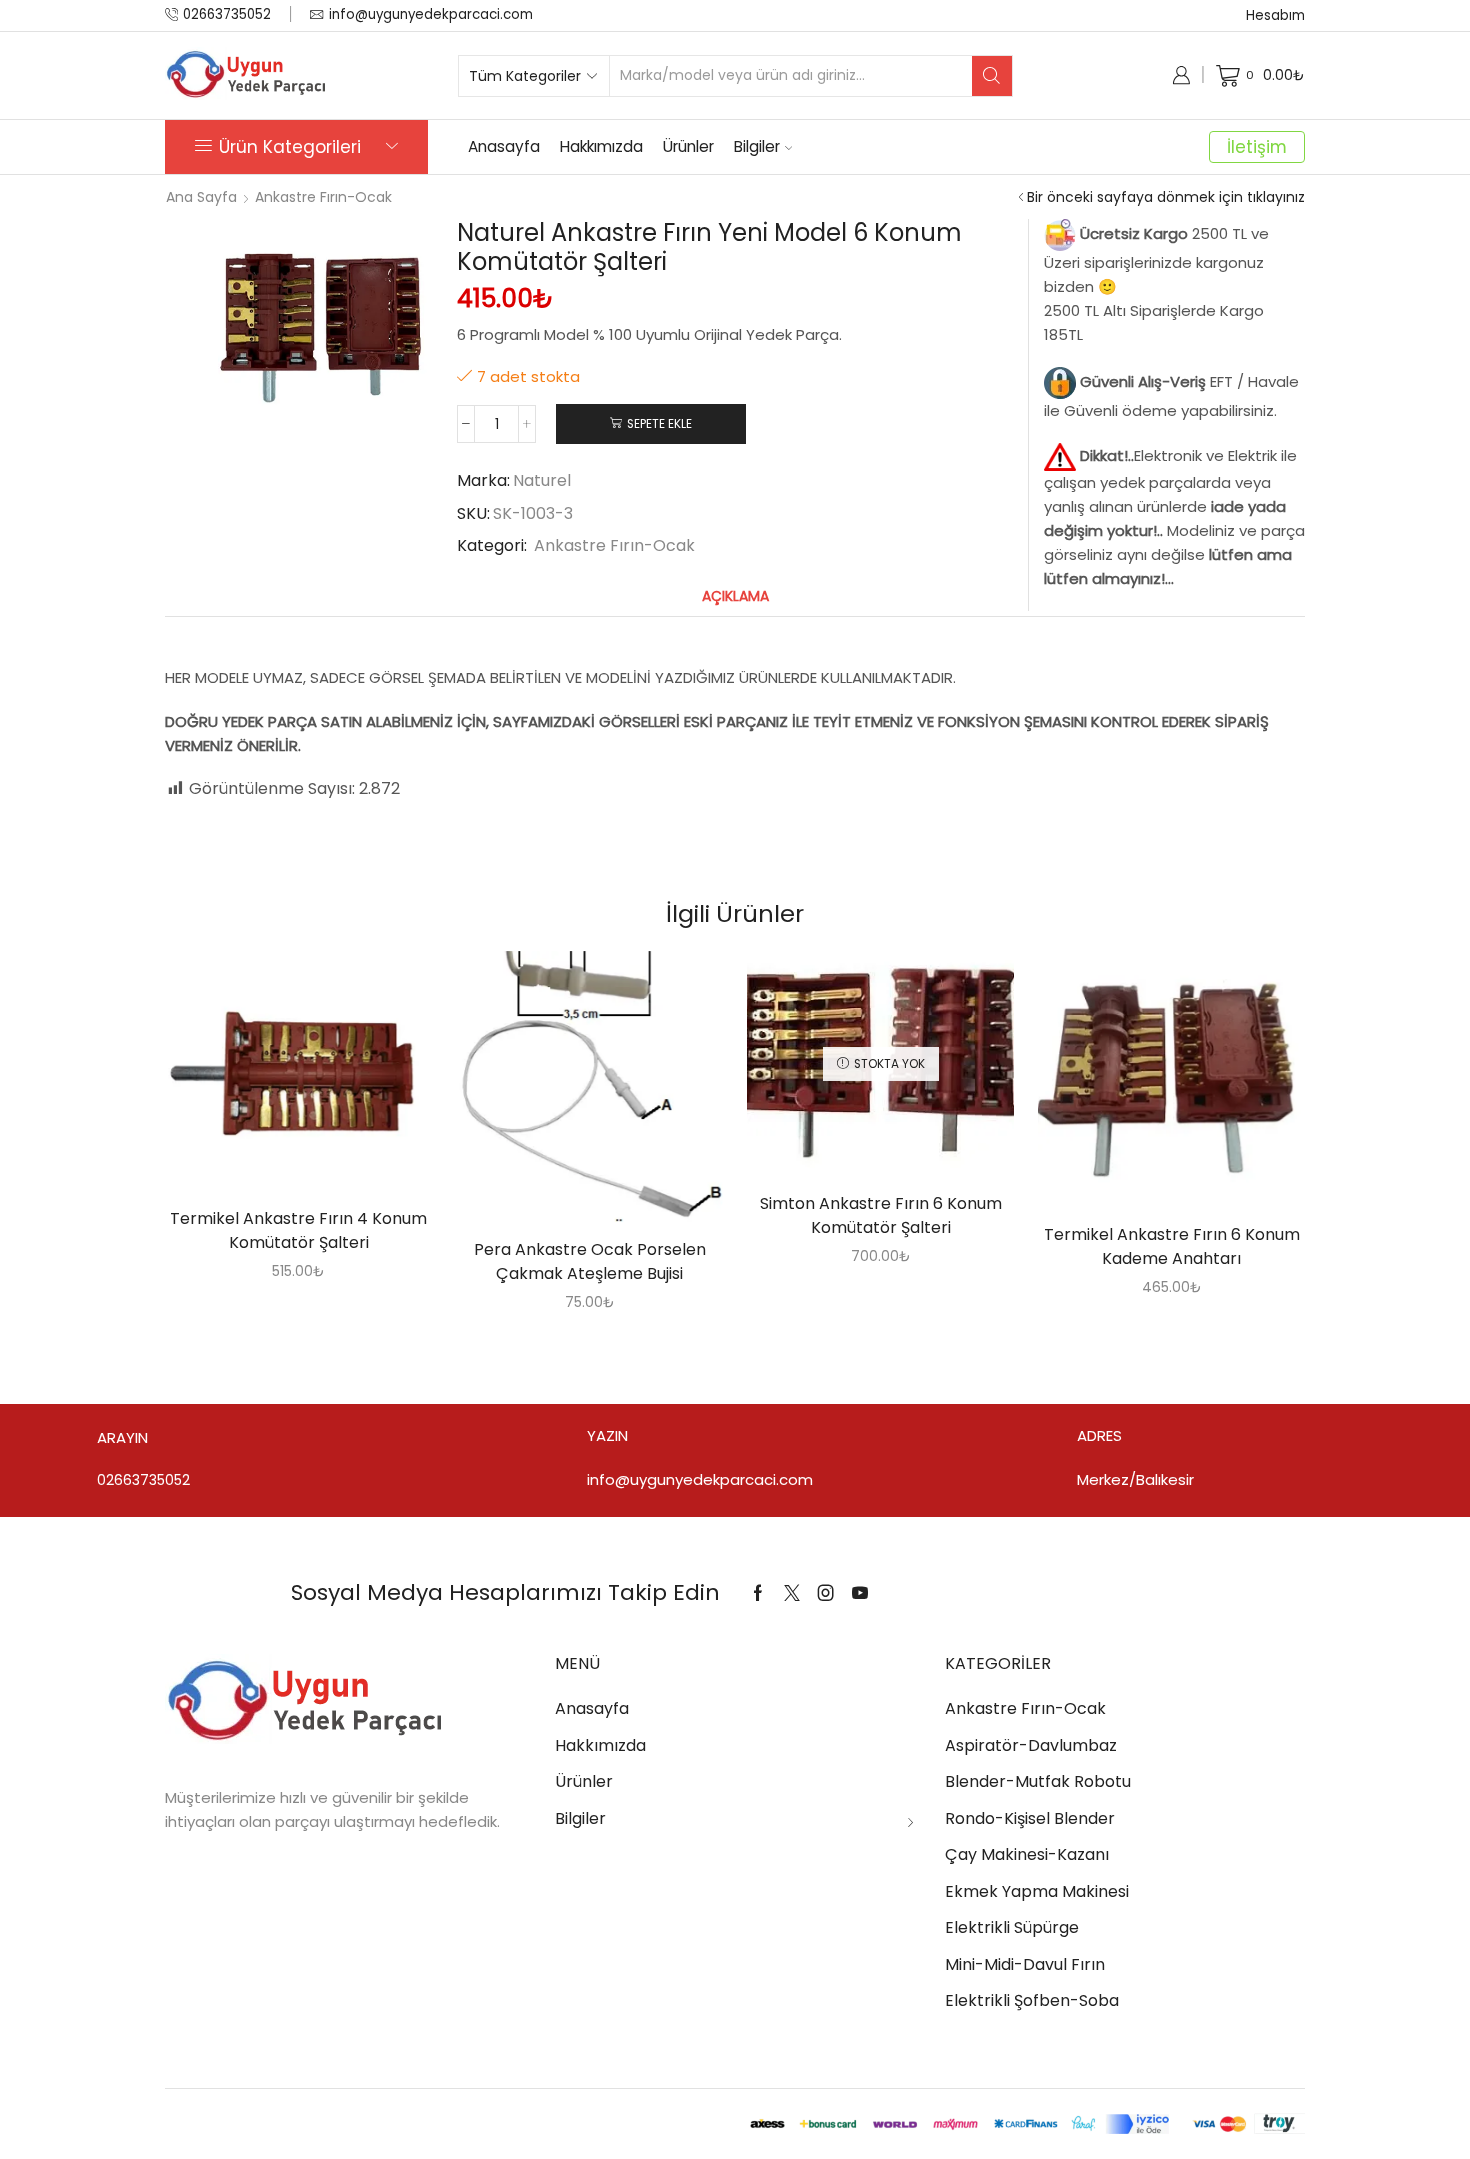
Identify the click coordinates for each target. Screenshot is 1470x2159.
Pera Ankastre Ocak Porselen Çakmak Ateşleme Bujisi (590, 1261)
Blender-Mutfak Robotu (1038, 1781)
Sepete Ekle (659, 424)
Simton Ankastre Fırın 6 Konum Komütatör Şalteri (881, 1215)
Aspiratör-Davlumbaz (1031, 1745)
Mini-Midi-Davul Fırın (1025, 1964)
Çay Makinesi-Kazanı (1027, 1854)
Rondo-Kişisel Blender (1030, 1818)
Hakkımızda (601, 146)
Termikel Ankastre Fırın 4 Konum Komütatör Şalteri (298, 1230)
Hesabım (1275, 15)
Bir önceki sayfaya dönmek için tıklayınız (1166, 197)
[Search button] (992, 76)
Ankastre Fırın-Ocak (323, 197)
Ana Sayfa (201, 197)
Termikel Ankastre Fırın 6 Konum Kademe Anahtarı (1172, 1246)
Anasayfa (504, 146)
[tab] (735, 596)
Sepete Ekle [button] (278, 1079)
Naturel (542, 481)
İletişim (1257, 147)
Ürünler (688, 146)
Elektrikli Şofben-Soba (1032, 2000)
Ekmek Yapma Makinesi (1037, 1891)
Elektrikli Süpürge (1012, 1927)
